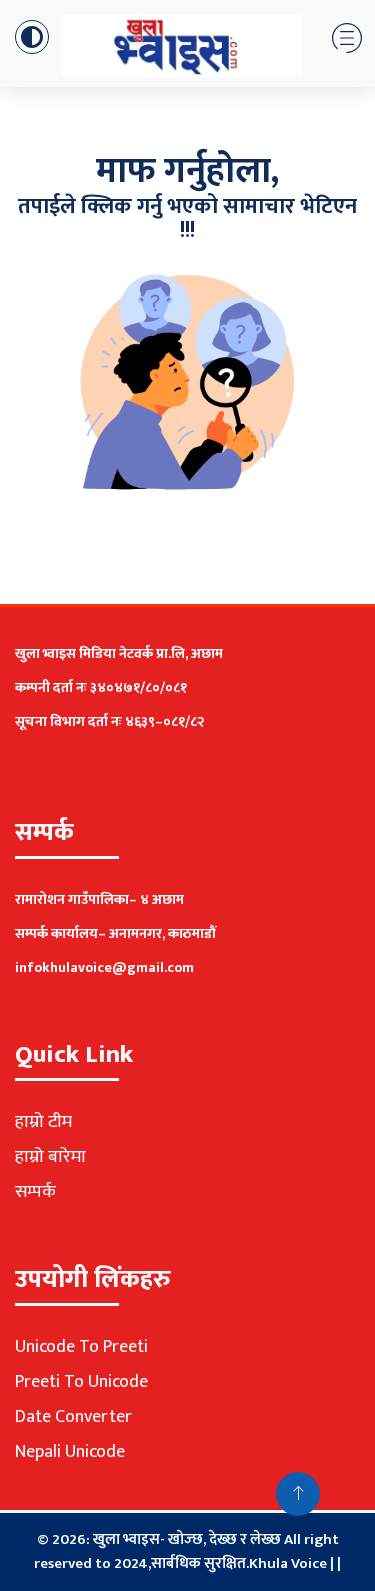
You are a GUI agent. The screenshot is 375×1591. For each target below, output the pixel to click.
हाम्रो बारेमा (50, 1157)
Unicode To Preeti (81, 1347)
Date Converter (73, 1417)
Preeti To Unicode (81, 1382)
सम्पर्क (35, 1192)
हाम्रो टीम (43, 1122)
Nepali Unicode (70, 1452)
